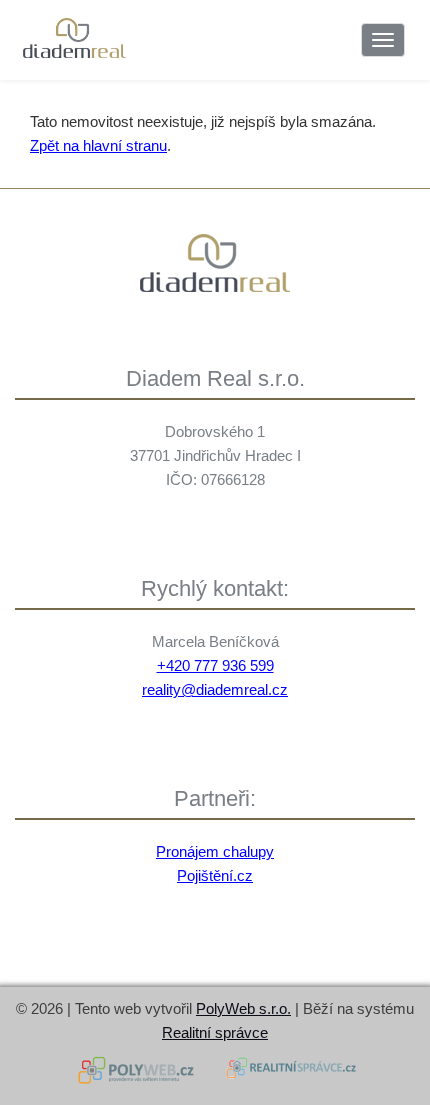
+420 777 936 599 (215, 665)
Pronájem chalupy (215, 851)
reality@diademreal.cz (215, 689)
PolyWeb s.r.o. (243, 1008)
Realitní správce (215, 1032)
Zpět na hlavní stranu (98, 145)
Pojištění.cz (215, 875)
